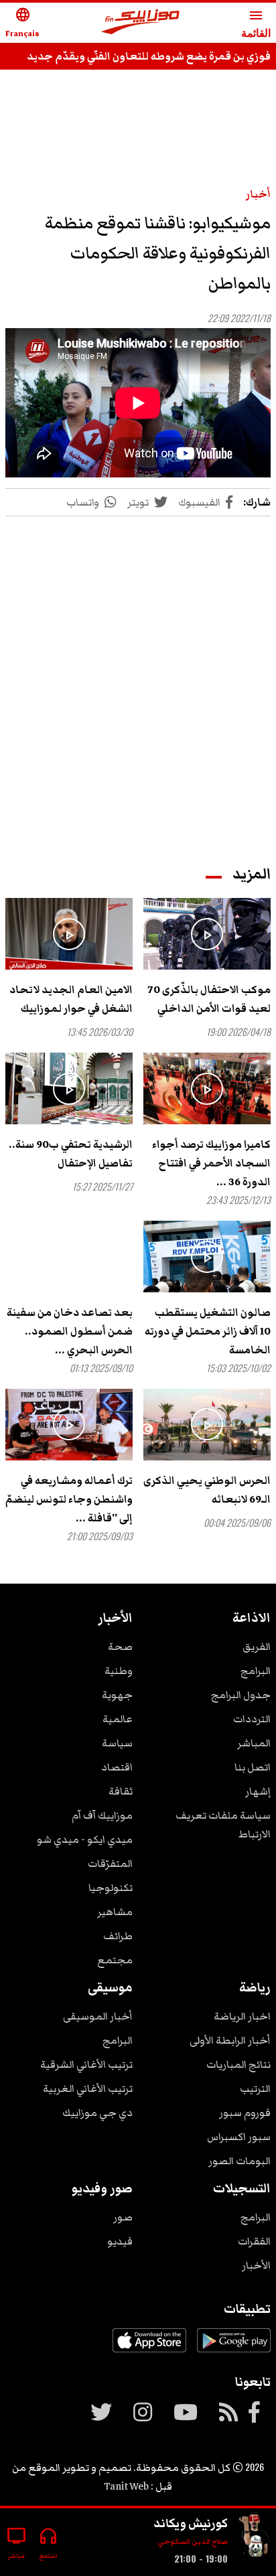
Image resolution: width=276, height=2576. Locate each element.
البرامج (256, 1671)
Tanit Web (126, 2486)
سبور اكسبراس (239, 2137)
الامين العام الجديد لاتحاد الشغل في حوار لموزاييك (71, 999)
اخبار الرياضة (242, 2016)
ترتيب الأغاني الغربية (88, 2089)
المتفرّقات (110, 1864)
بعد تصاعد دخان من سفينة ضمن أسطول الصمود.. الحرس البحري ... (70, 1331)
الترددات (252, 1719)
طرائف (118, 1936)
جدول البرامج (241, 1695)
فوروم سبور (245, 2113)
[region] (138, 122)
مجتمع (115, 1960)
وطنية (119, 1671)
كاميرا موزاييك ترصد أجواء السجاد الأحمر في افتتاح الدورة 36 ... (211, 1163)
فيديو (120, 2241)
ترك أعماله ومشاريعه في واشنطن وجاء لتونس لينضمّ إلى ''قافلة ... (69, 1499)
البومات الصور (239, 2161)
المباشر (254, 1743)
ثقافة (121, 1791)
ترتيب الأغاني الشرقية (86, 2064)
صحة (120, 1647)
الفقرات (254, 2241)
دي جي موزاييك (97, 2113)
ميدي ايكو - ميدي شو (85, 1839)
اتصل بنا (253, 1767)
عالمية (118, 1719)
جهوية (117, 1695)
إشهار (258, 1791)
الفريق (257, 1647)
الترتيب (255, 2089)
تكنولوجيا (111, 1888)
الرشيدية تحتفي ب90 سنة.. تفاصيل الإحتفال (71, 1154)
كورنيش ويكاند (191, 2523)
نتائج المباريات (238, 2064)
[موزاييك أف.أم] (141, 23)
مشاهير (115, 1912)
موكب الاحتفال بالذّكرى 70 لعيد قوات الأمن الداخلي (209, 999)
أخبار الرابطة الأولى (230, 2040)
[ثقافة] (255, 2537)
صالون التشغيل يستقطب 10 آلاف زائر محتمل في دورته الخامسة (208, 1331)
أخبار (258, 194)
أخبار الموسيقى (98, 2016)
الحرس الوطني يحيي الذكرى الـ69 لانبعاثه (207, 1490)
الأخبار (256, 2265)
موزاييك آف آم (102, 1815)
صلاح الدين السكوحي (193, 2542)
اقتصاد (117, 1767)
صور (123, 2217)
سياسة (117, 1743)
